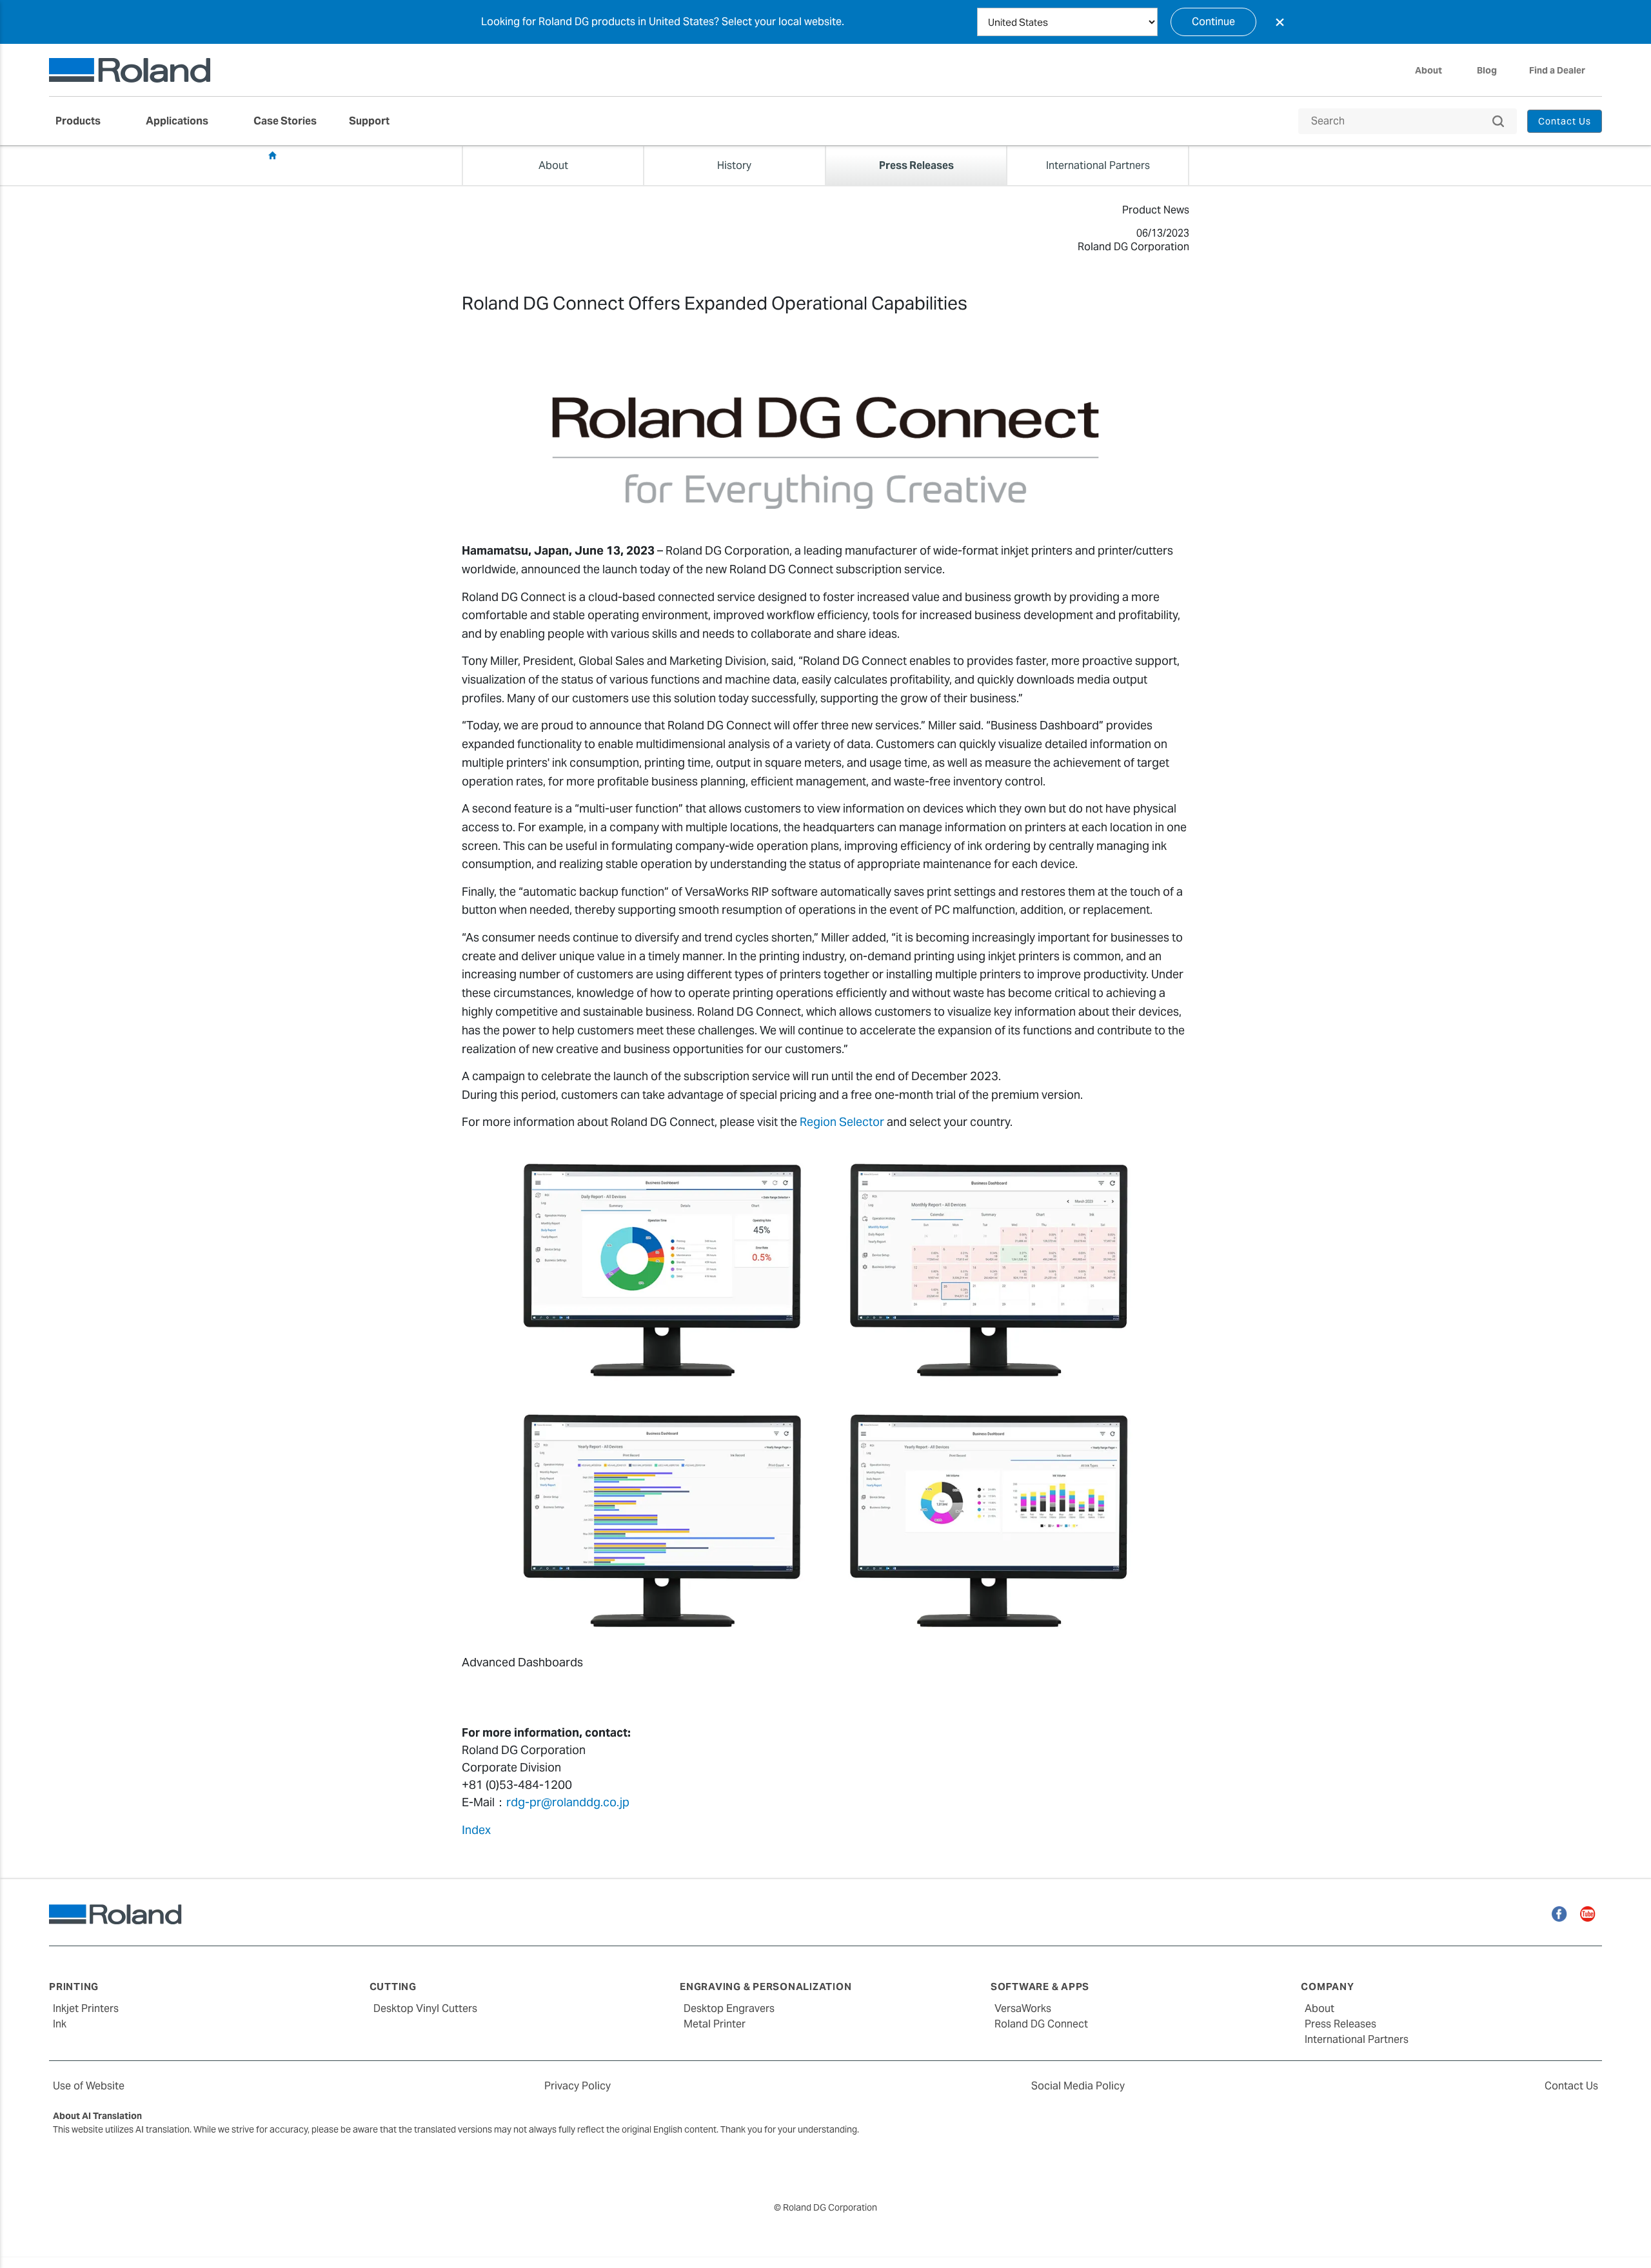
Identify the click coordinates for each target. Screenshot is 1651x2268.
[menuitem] (84, 121)
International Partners (1357, 2039)
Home (272, 155)
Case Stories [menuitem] (285, 121)
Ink (60, 2024)
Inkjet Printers (86, 2008)
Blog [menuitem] (1487, 70)
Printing (74, 1987)
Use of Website (89, 2086)
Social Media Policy (1078, 2086)
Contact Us (1571, 2086)
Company (1327, 1987)
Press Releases (317, 156)
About (1320, 2008)
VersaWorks (1023, 2008)
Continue (1213, 22)
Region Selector (842, 1122)
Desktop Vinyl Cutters (425, 2008)
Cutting (393, 1987)
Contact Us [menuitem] (1565, 121)
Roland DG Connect (1041, 2024)
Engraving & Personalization (766, 1987)
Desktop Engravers (729, 2008)
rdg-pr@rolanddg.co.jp (568, 1802)
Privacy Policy (578, 2086)
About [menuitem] (1429, 70)
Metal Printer (715, 2024)
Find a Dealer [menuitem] (1557, 70)
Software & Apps (1040, 1987)
